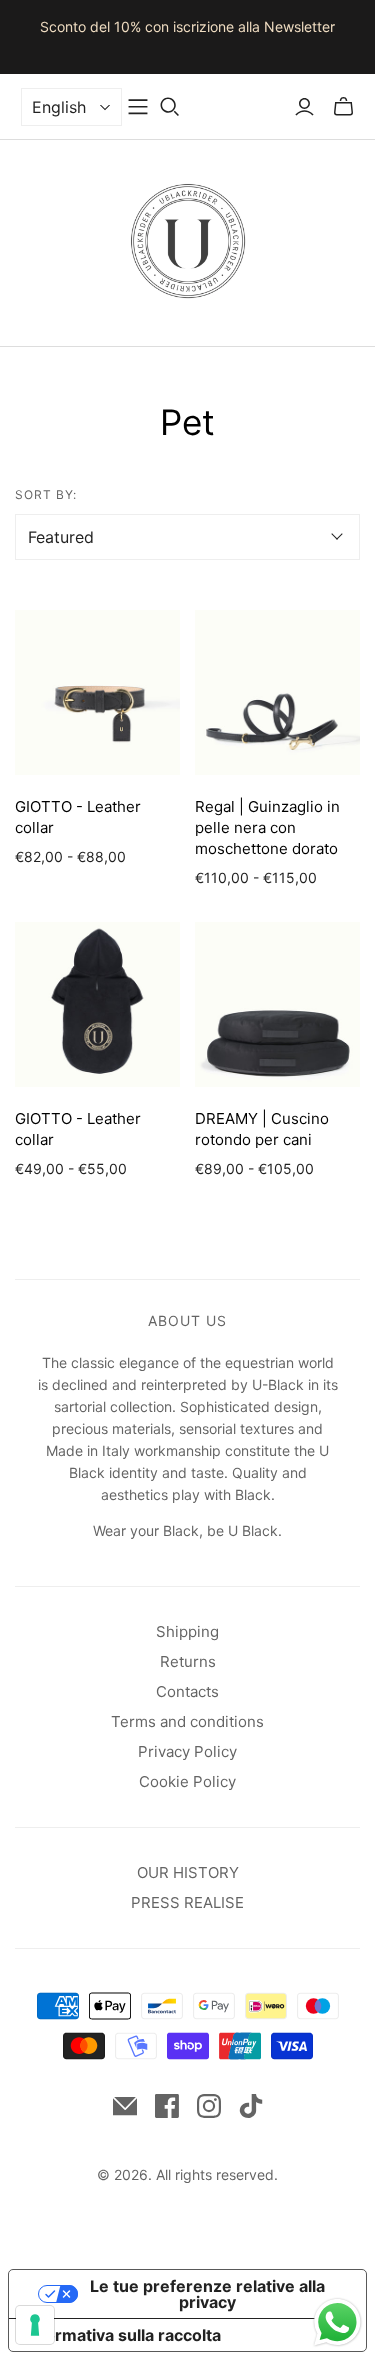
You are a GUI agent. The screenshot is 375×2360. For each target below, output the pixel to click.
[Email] (125, 2106)
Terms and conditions (187, 1721)
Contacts (187, 1691)
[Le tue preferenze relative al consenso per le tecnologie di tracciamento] (35, 2325)
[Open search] (170, 107)
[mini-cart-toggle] (343, 107)
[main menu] (138, 107)
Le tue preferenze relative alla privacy (207, 2294)
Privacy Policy (187, 1751)
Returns (188, 1661)
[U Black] (188, 239)
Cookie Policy (187, 1781)
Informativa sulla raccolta (123, 2335)
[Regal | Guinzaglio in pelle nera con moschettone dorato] (277, 692)
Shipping (187, 1631)
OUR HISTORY (188, 1872)
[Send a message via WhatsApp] (337, 2322)
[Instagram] (209, 2106)
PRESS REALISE (187, 1902)
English (59, 107)
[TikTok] (251, 2106)
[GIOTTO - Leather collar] (97, 692)
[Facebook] (167, 2106)
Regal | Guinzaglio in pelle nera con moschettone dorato (267, 827)
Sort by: (46, 494)
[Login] (304, 107)
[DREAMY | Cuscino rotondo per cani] (277, 1004)
